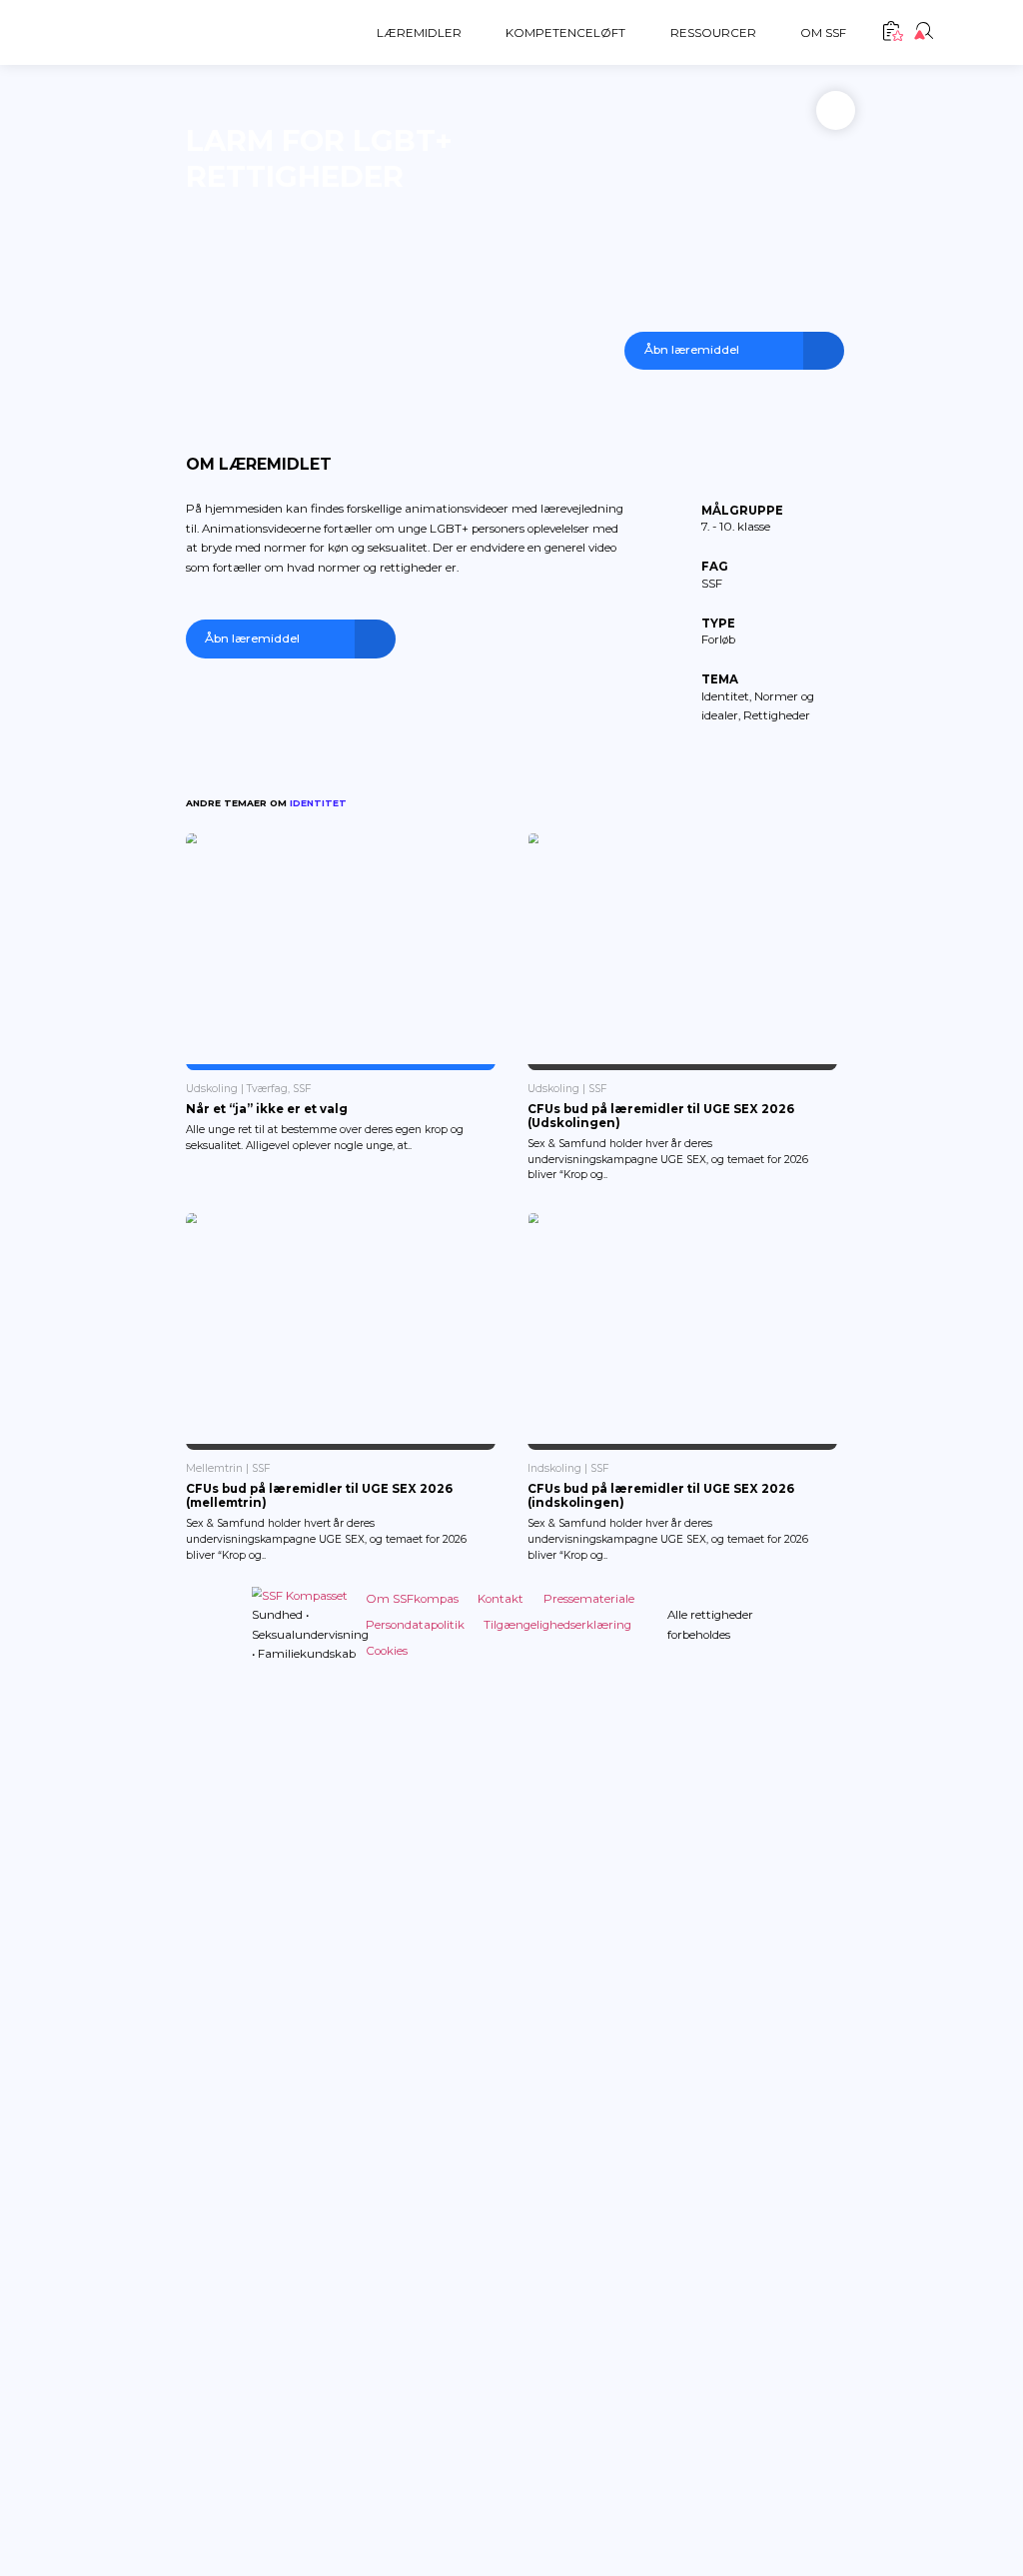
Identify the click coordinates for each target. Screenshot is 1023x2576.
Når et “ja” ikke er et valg (267, 1109)
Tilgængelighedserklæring (557, 1625)
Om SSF (823, 33)
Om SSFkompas (412, 1599)
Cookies (387, 1651)
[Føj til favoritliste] (836, 110)
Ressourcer (713, 33)
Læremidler (419, 33)
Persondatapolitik (415, 1625)
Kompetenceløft (565, 33)
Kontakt (501, 1599)
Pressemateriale (589, 1599)
